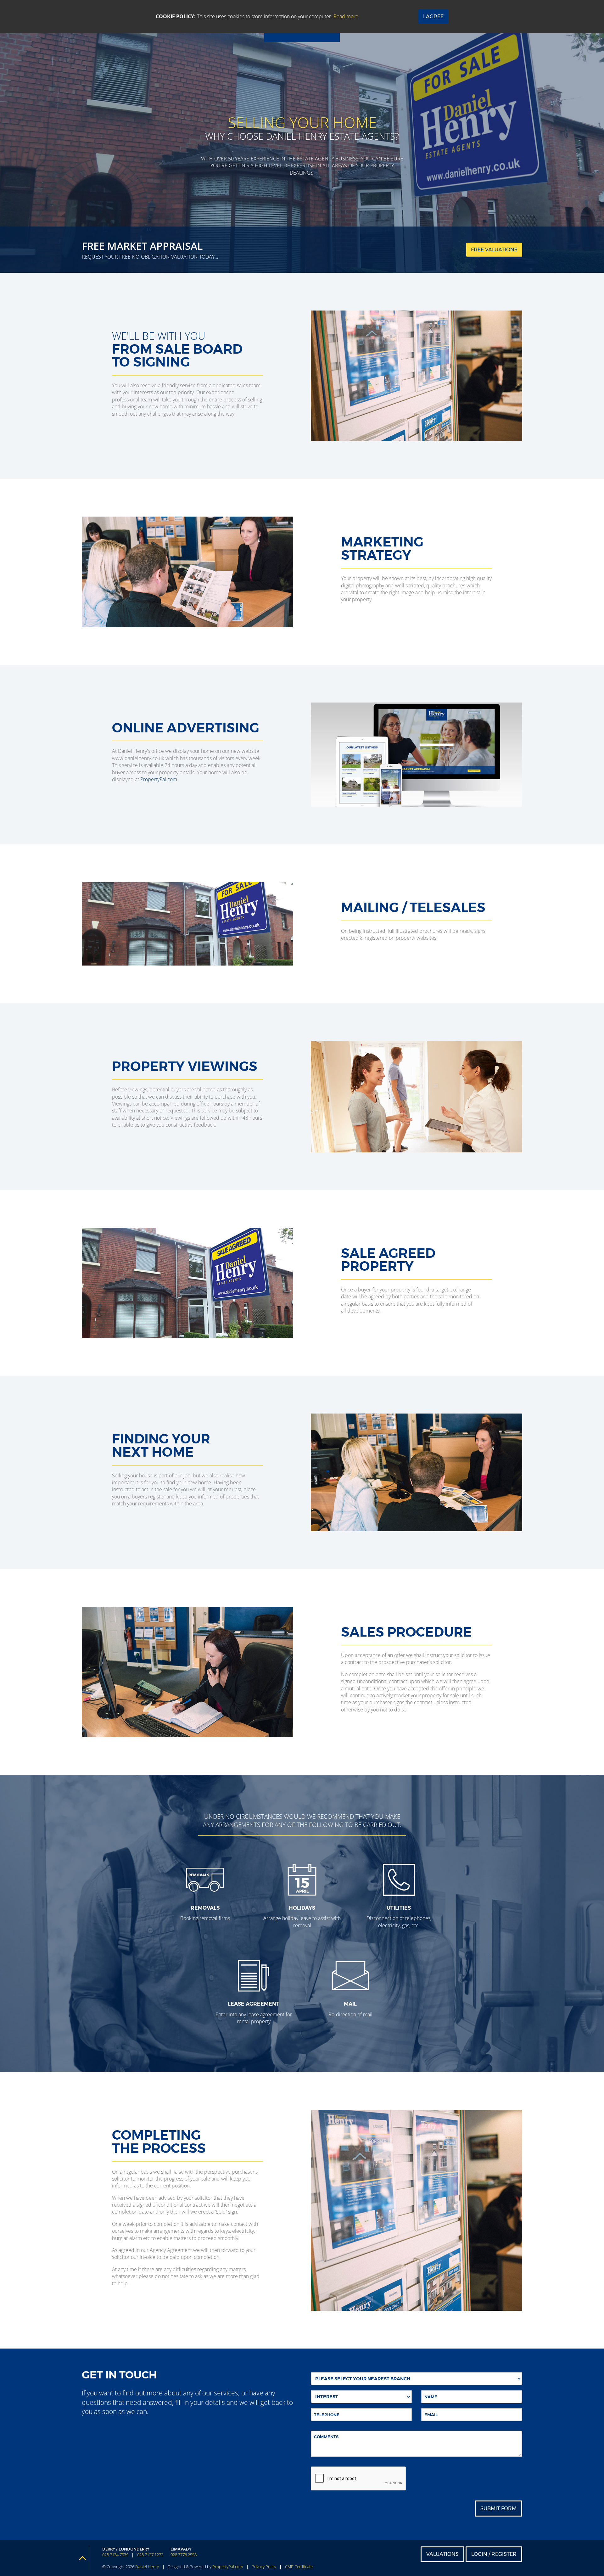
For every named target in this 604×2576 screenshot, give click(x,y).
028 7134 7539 (115, 2555)
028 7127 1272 (150, 2555)
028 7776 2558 (184, 2555)
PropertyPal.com (159, 779)
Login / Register (494, 2554)
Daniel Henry (147, 2567)
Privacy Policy (264, 2567)
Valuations (442, 2554)
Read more (346, 16)
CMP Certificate (299, 2567)
